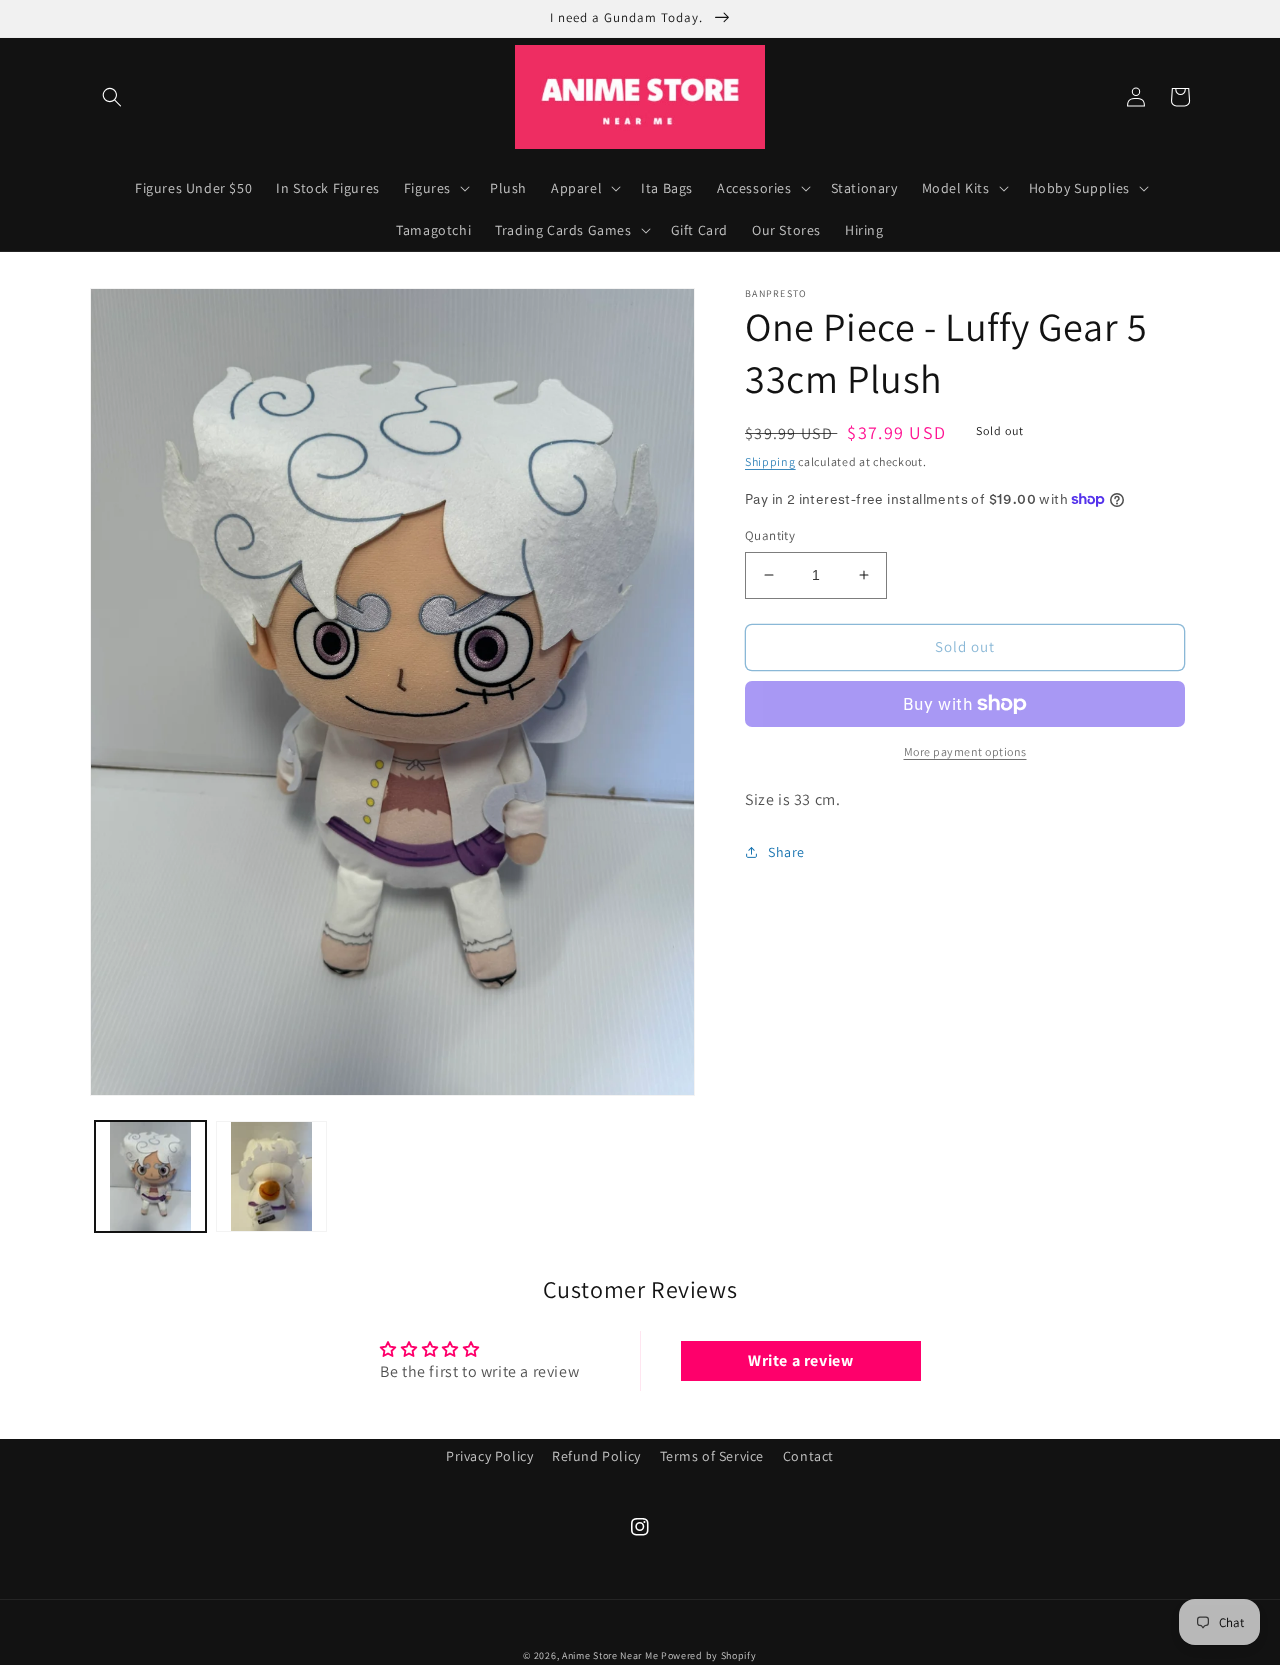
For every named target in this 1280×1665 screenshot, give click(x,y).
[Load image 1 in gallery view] (150, 1176)
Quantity (770, 535)
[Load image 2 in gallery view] (271, 1176)
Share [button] (786, 852)
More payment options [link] (965, 751)
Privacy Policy (489, 1456)
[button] (112, 97)
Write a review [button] (800, 1360)
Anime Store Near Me (610, 1655)
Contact (808, 1456)
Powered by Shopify (709, 1655)
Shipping (770, 461)
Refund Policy (596, 1456)
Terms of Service (712, 1456)
